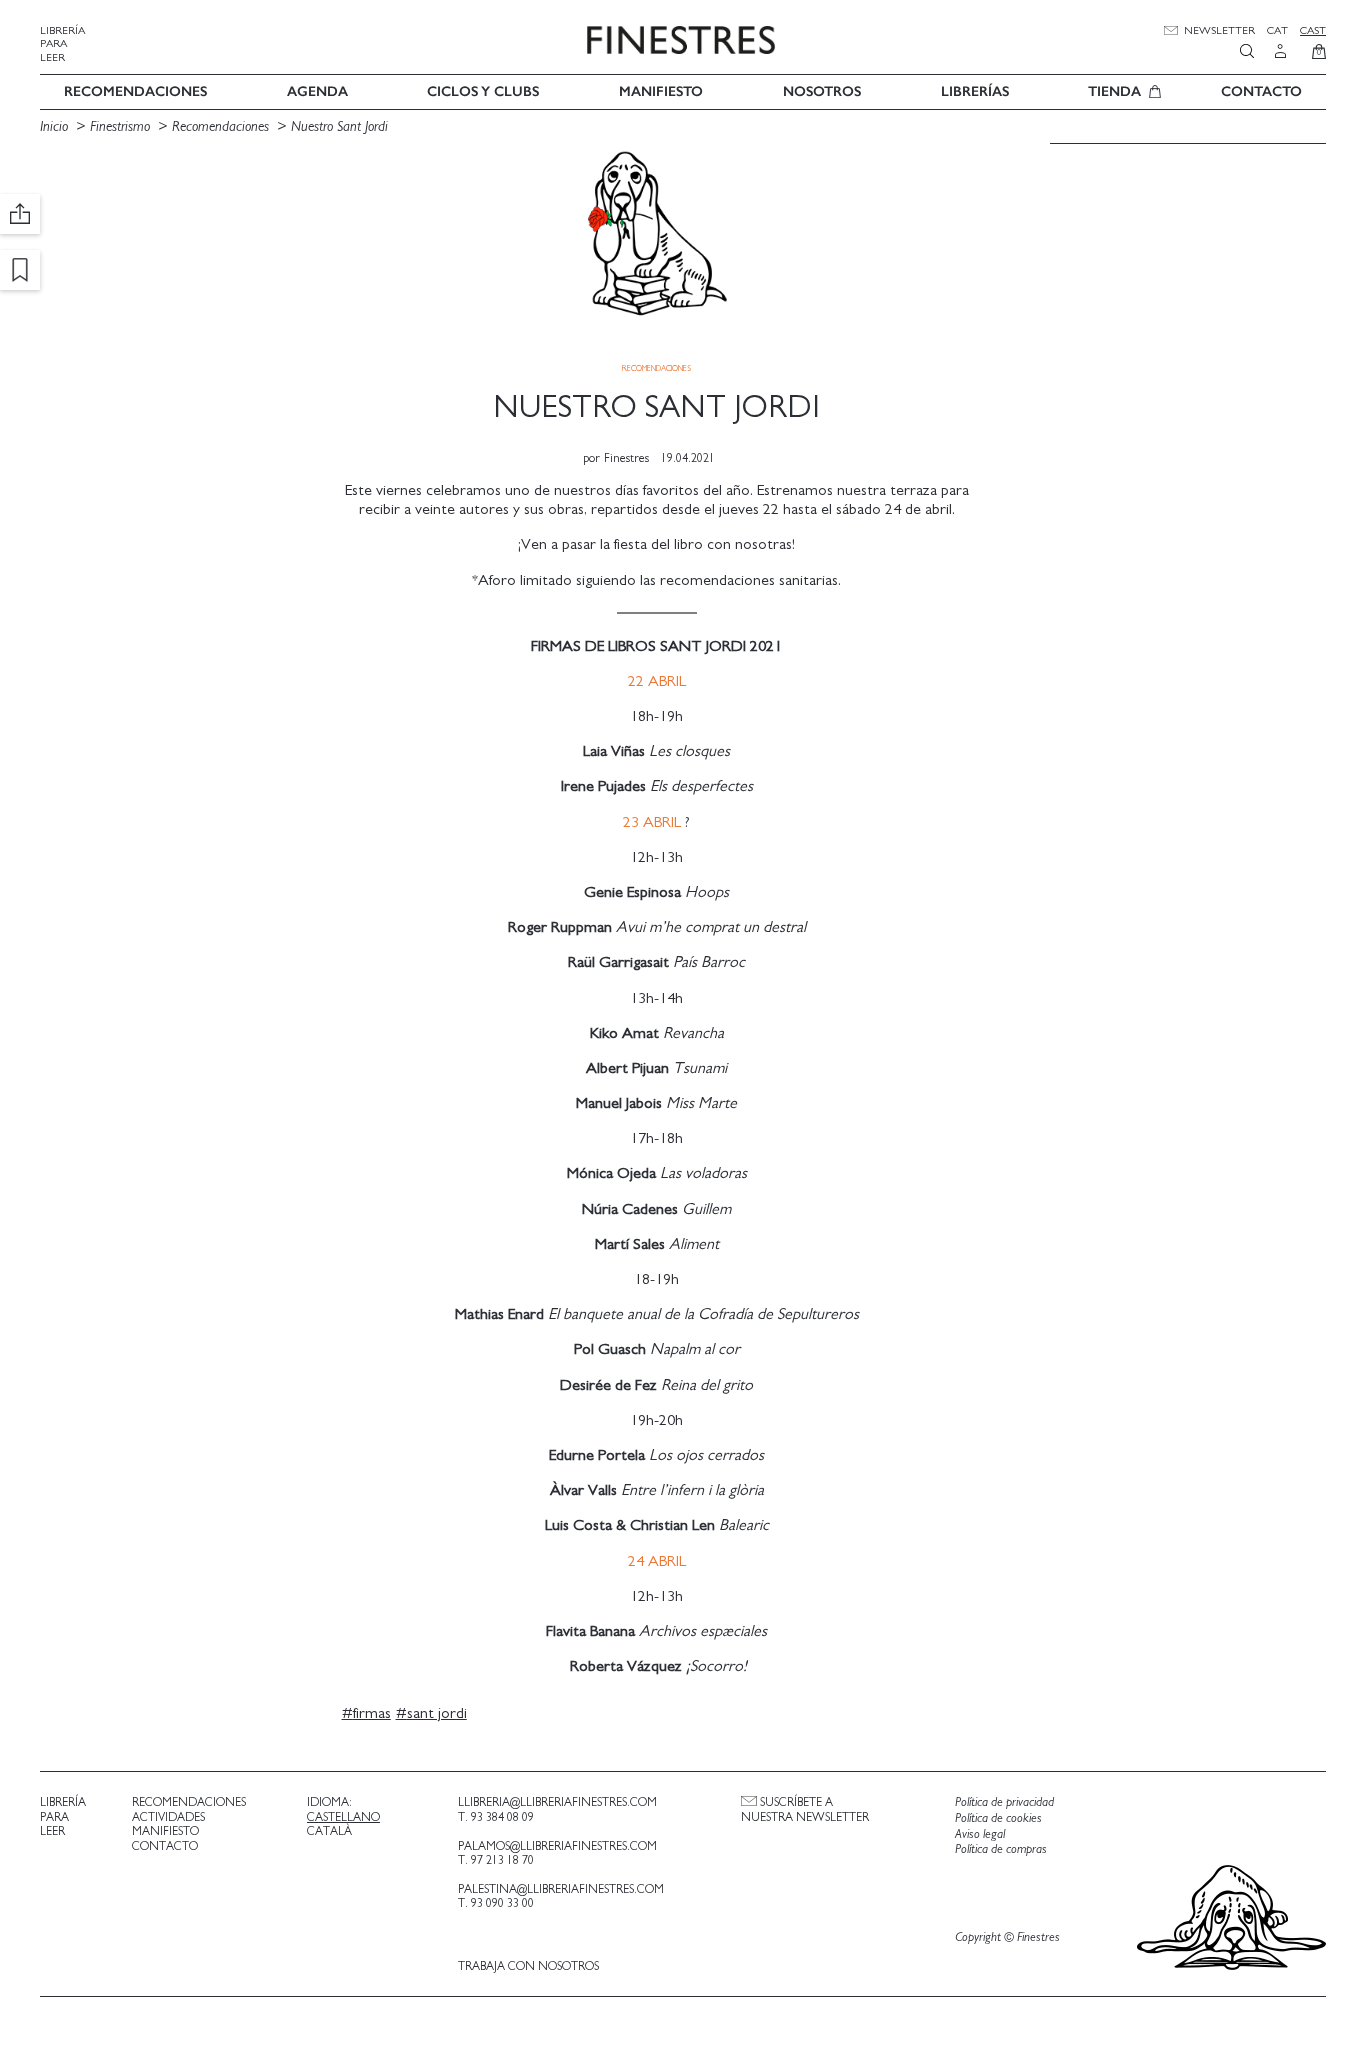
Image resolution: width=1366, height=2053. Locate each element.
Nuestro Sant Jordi (339, 126)
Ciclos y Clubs (483, 91)
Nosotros (822, 91)
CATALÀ (329, 1831)
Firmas (372, 1713)
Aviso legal (980, 1834)
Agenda (317, 91)
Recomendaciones (135, 91)
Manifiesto (661, 91)
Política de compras (1001, 1849)
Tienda (1114, 91)
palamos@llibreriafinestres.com (557, 1846)
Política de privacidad (1004, 1802)
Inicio (54, 126)
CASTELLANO (343, 1817)
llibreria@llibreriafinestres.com (557, 1802)
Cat (1277, 30)
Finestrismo (120, 126)
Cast (1313, 30)
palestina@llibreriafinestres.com (561, 1889)
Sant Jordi (437, 1713)
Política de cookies (998, 1818)
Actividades (168, 1817)
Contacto (1261, 91)
